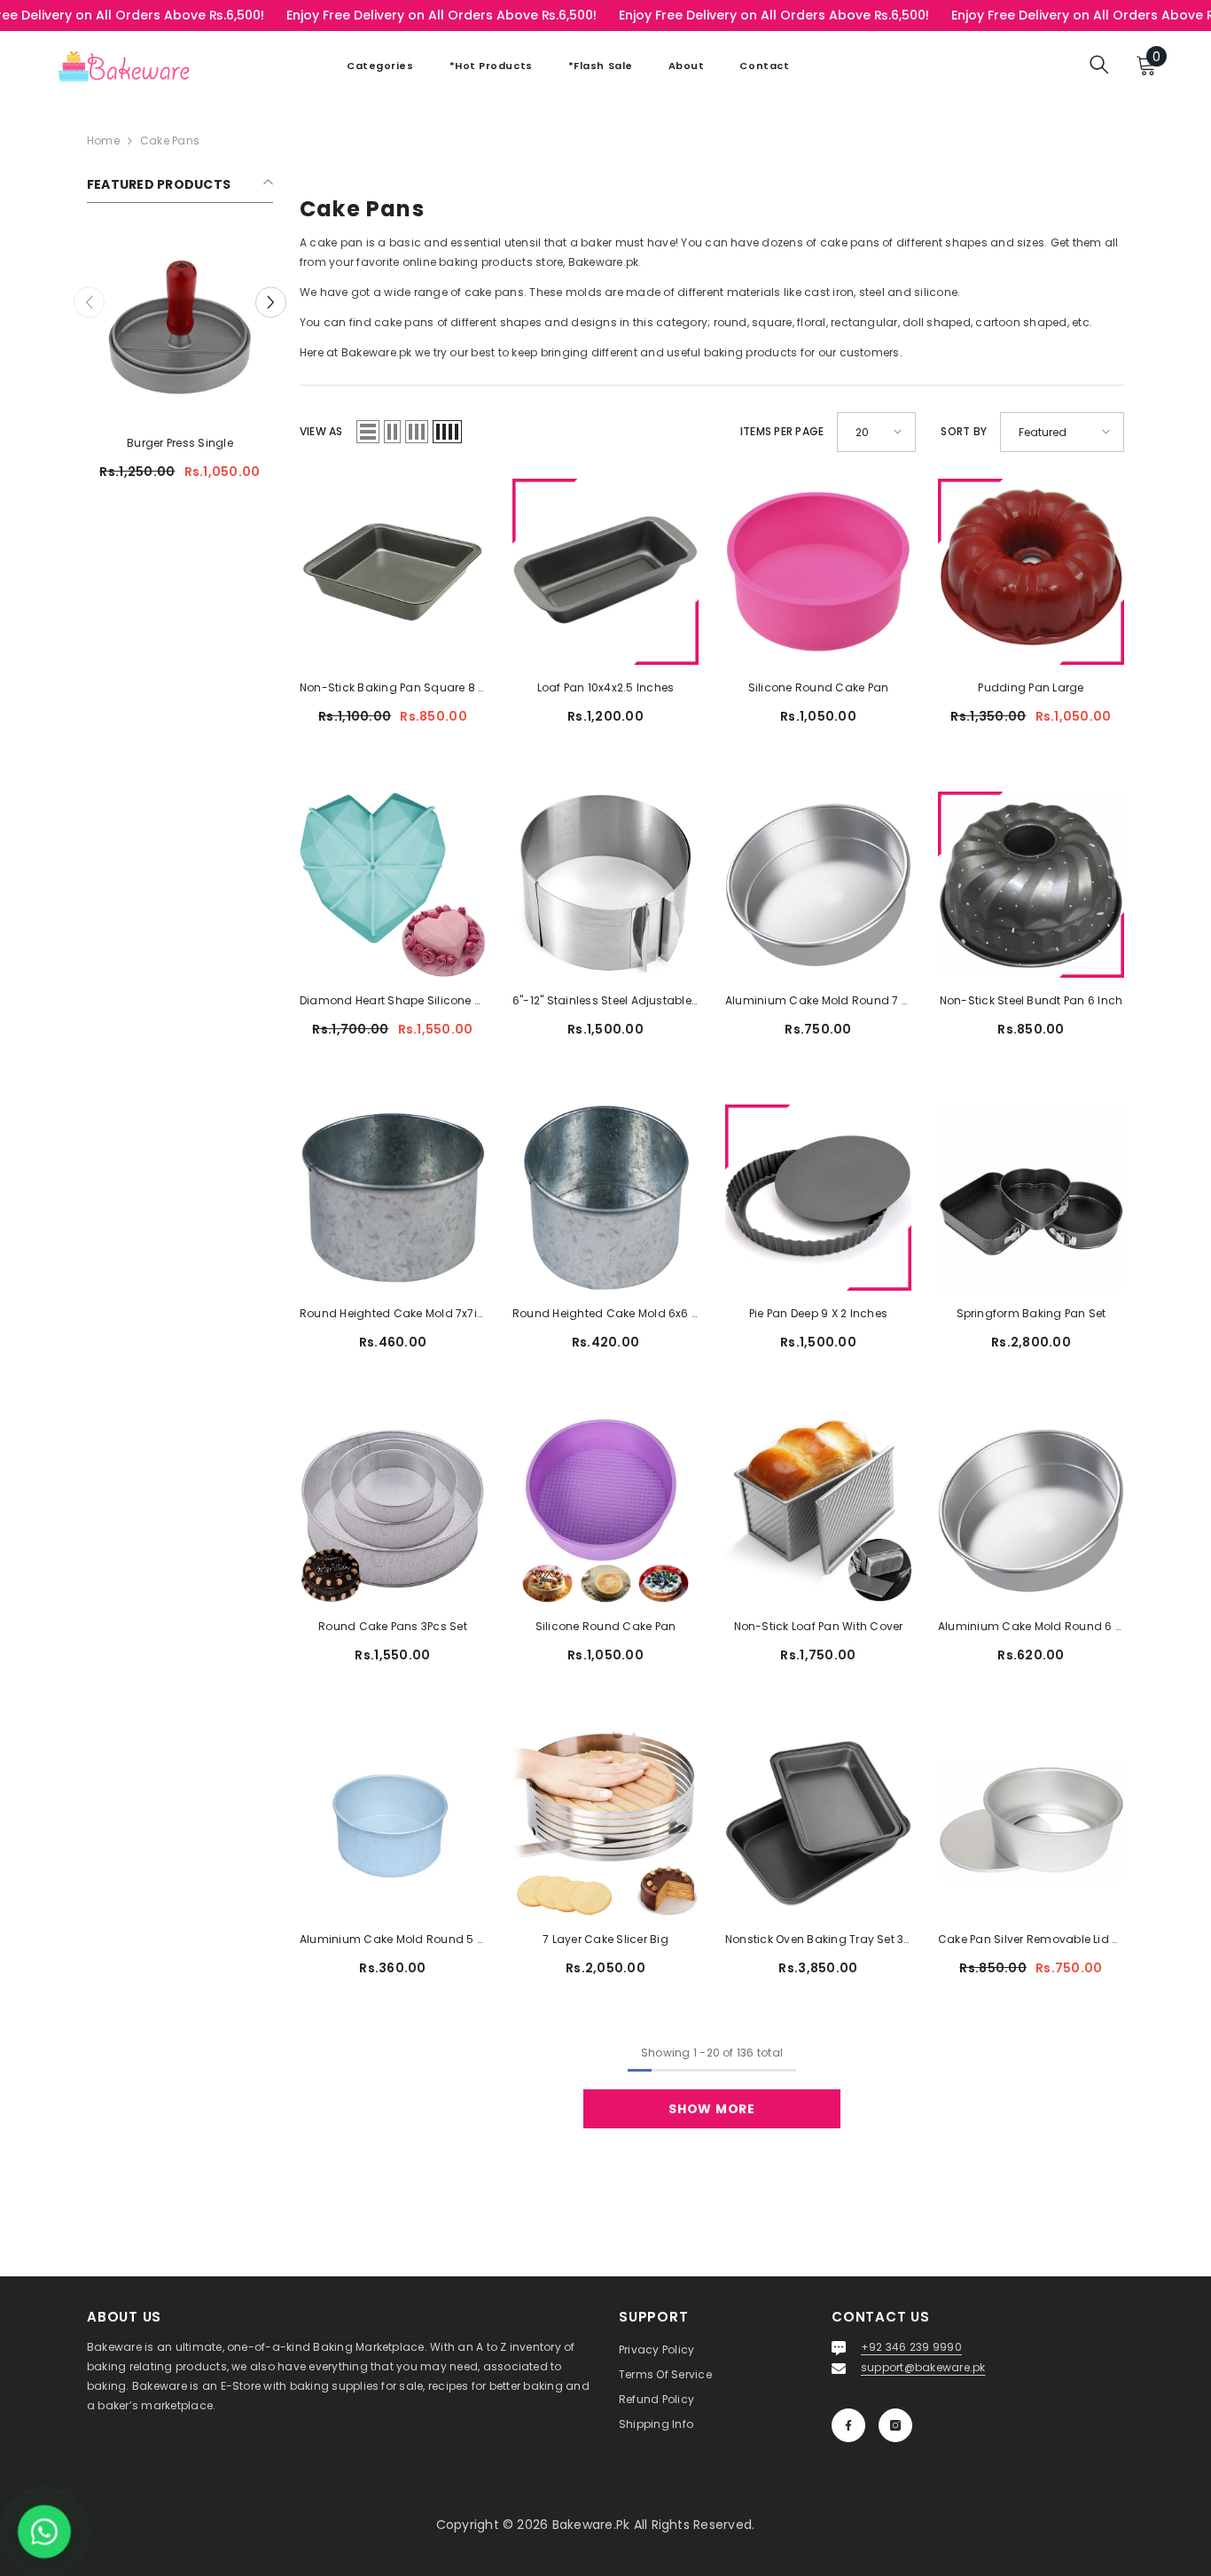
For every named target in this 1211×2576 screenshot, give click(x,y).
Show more (711, 2109)
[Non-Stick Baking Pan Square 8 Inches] (393, 572)
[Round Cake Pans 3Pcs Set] (393, 1510)
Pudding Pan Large (1031, 687)
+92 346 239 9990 (911, 2347)
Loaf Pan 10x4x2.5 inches (606, 687)
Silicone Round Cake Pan (819, 687)
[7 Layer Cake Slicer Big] (605, 1823)
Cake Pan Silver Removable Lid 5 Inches (1031, 1939)
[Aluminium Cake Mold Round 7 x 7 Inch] (818, 885)
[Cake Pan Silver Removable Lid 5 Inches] (1031, 1823)
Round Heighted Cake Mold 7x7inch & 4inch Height (393, 1313)
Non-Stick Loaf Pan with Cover (819, 1626)
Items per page (782, 431)
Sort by (964, 431)
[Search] (1099, 64)
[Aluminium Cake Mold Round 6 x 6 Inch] (1031, 1510)
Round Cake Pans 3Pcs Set (393, 1626)
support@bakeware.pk (923, 2367)
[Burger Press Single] (180, 327)
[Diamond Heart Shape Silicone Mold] (393, 885)
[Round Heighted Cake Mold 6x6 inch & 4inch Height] (605, 1198)
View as (321, 431)
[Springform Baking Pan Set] (1031, 1198)
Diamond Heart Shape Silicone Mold (393, 1000)
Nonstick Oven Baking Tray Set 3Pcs (818, 1939)
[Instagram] (895, 2425)
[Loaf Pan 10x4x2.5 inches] (605, 572)
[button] (271, 302)
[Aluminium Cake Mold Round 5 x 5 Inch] (393, 1823)
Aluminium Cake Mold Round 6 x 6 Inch (1031, 1626)
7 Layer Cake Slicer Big (605, 1939)
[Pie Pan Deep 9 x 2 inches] (818, 1198)
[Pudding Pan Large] (1031, 572)
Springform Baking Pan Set (1031, 1313)
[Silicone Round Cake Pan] (818, 572)
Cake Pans (170, 141)
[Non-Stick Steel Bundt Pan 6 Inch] (1031, 885)
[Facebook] (848, 2425)
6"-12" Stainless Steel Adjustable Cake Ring (605, 1000)
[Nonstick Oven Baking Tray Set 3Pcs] (818, 1823)
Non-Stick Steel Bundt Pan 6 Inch (1031, 1000)
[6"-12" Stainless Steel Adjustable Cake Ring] (605, 885)
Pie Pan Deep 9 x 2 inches (818, 1313)
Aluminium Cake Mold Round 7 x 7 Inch (818, 1000)
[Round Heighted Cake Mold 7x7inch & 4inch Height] (393, 1198)
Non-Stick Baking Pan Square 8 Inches (393, 687)
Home (103, 141)
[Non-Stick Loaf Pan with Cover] (818, 1510)
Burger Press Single (180, 443)
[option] (180, 364)
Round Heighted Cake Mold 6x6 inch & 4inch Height (605, 1313)
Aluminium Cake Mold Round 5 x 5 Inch (393, 1939)
